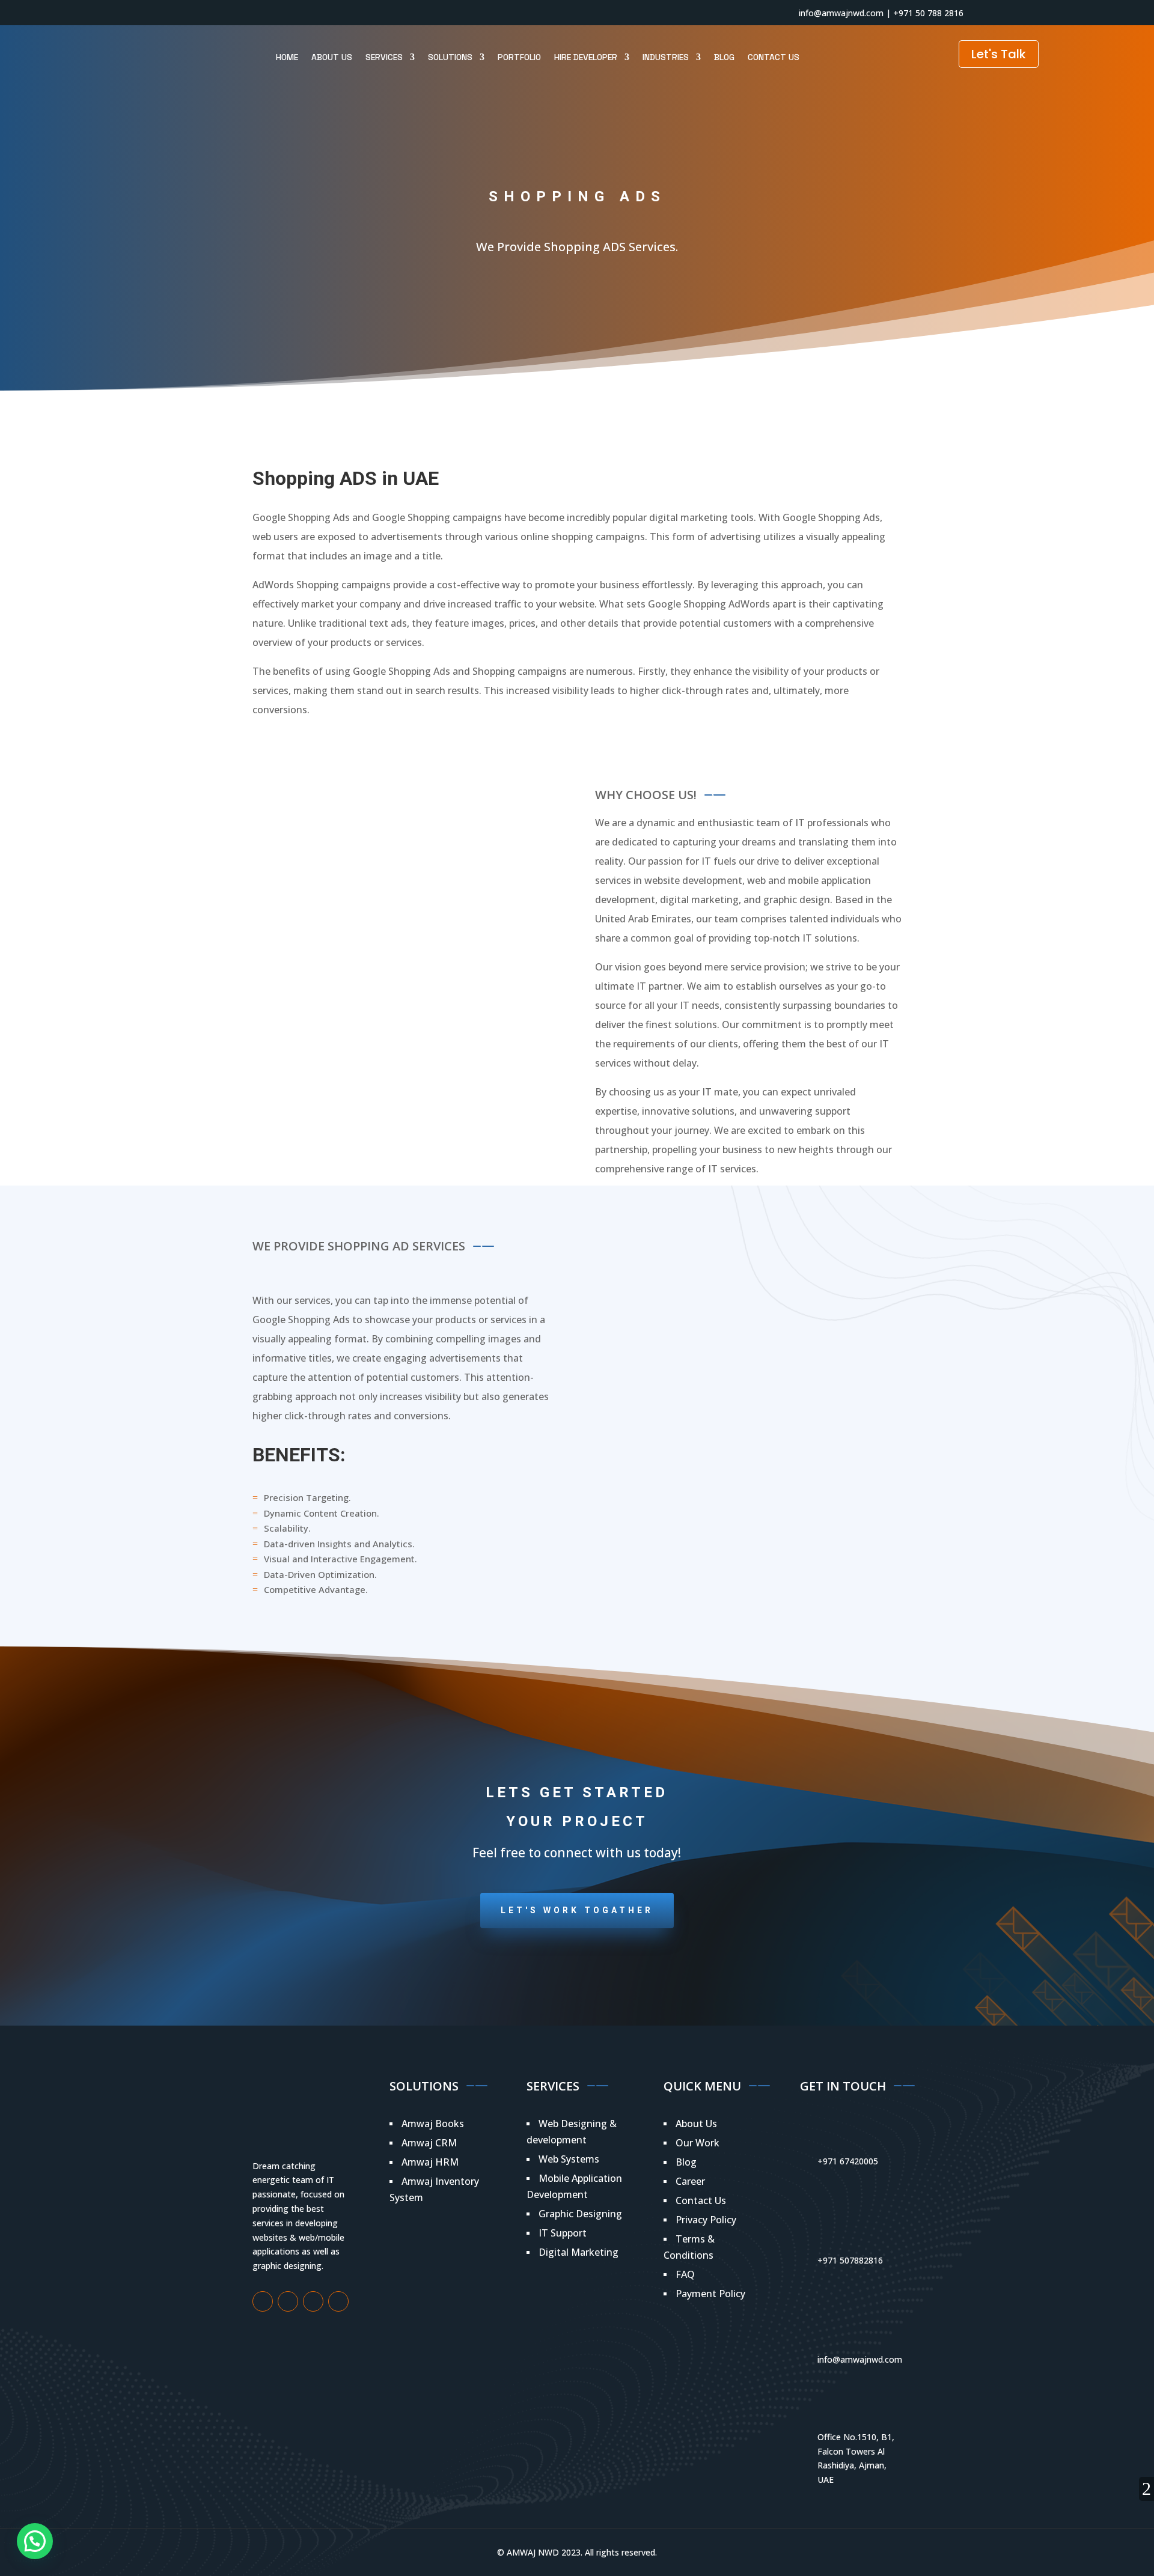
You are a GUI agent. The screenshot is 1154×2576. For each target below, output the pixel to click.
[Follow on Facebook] (237, 13)
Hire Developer (586, 57)
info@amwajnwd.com (841, 13)
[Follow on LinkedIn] (309, 13)
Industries (666, 57)
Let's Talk (999, 54)
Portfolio (519, 57)
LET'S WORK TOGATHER (577, 1910)
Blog (724, 57)
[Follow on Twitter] (285, 13)
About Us (332, 57)
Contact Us (774, 57)
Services (384, 57)
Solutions (450, 57)
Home (287, 57)
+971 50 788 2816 (928, 13)
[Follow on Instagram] (261, 13)
